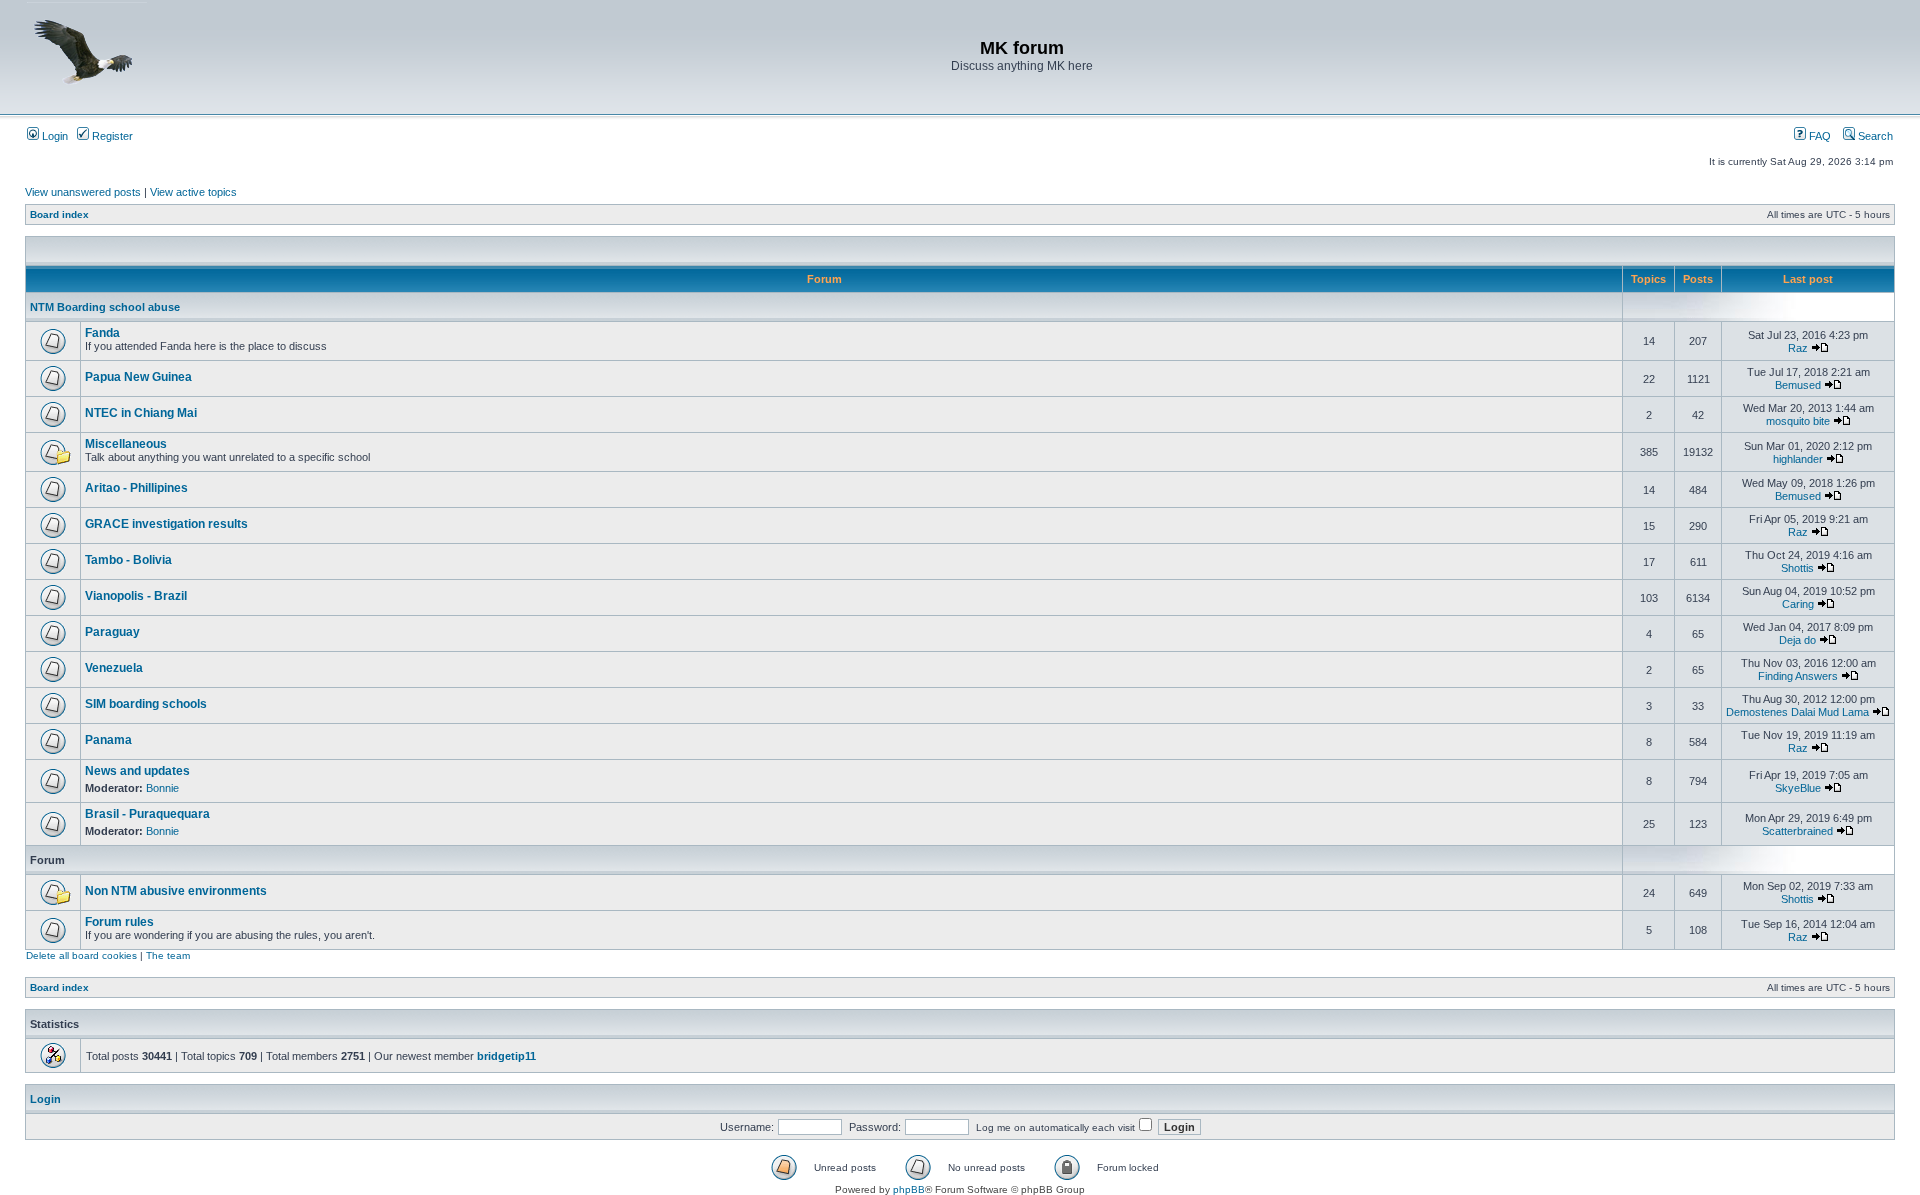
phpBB (909, 1189)
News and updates (137, 771)
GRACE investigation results (166, 524)
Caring (1798, 604)
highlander (1798, 459)
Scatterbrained (1797, 831)
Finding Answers (1798, 676)
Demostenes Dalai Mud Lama (1797, 712)
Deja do (1797, 640)
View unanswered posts (83, 192)
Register (111, 136)
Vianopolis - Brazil (136, 596)
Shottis (1797, 568)
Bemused (1798, 385)
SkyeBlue (1798, 788)
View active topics (193, 192)
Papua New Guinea (138, 377)
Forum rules (119, 922)
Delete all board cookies (81, 955)
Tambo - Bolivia (128, 560)
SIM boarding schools (146, 704)
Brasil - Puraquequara (147, 814)
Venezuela (114, 668)
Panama (108, 740)
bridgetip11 (506, 1056)
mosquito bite (1798, 421)
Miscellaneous (126, 444)
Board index (59, 214)
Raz (1798, 348)
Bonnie (162, 788)
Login (53, 136)
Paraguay (112, 632)
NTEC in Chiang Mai (141, 413)
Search (1874, 136)
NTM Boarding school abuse (105, 307)
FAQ (1818, 136)
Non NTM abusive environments (176, 891)
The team (168, 955)
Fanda (102, 333)
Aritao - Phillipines (136, 488)
